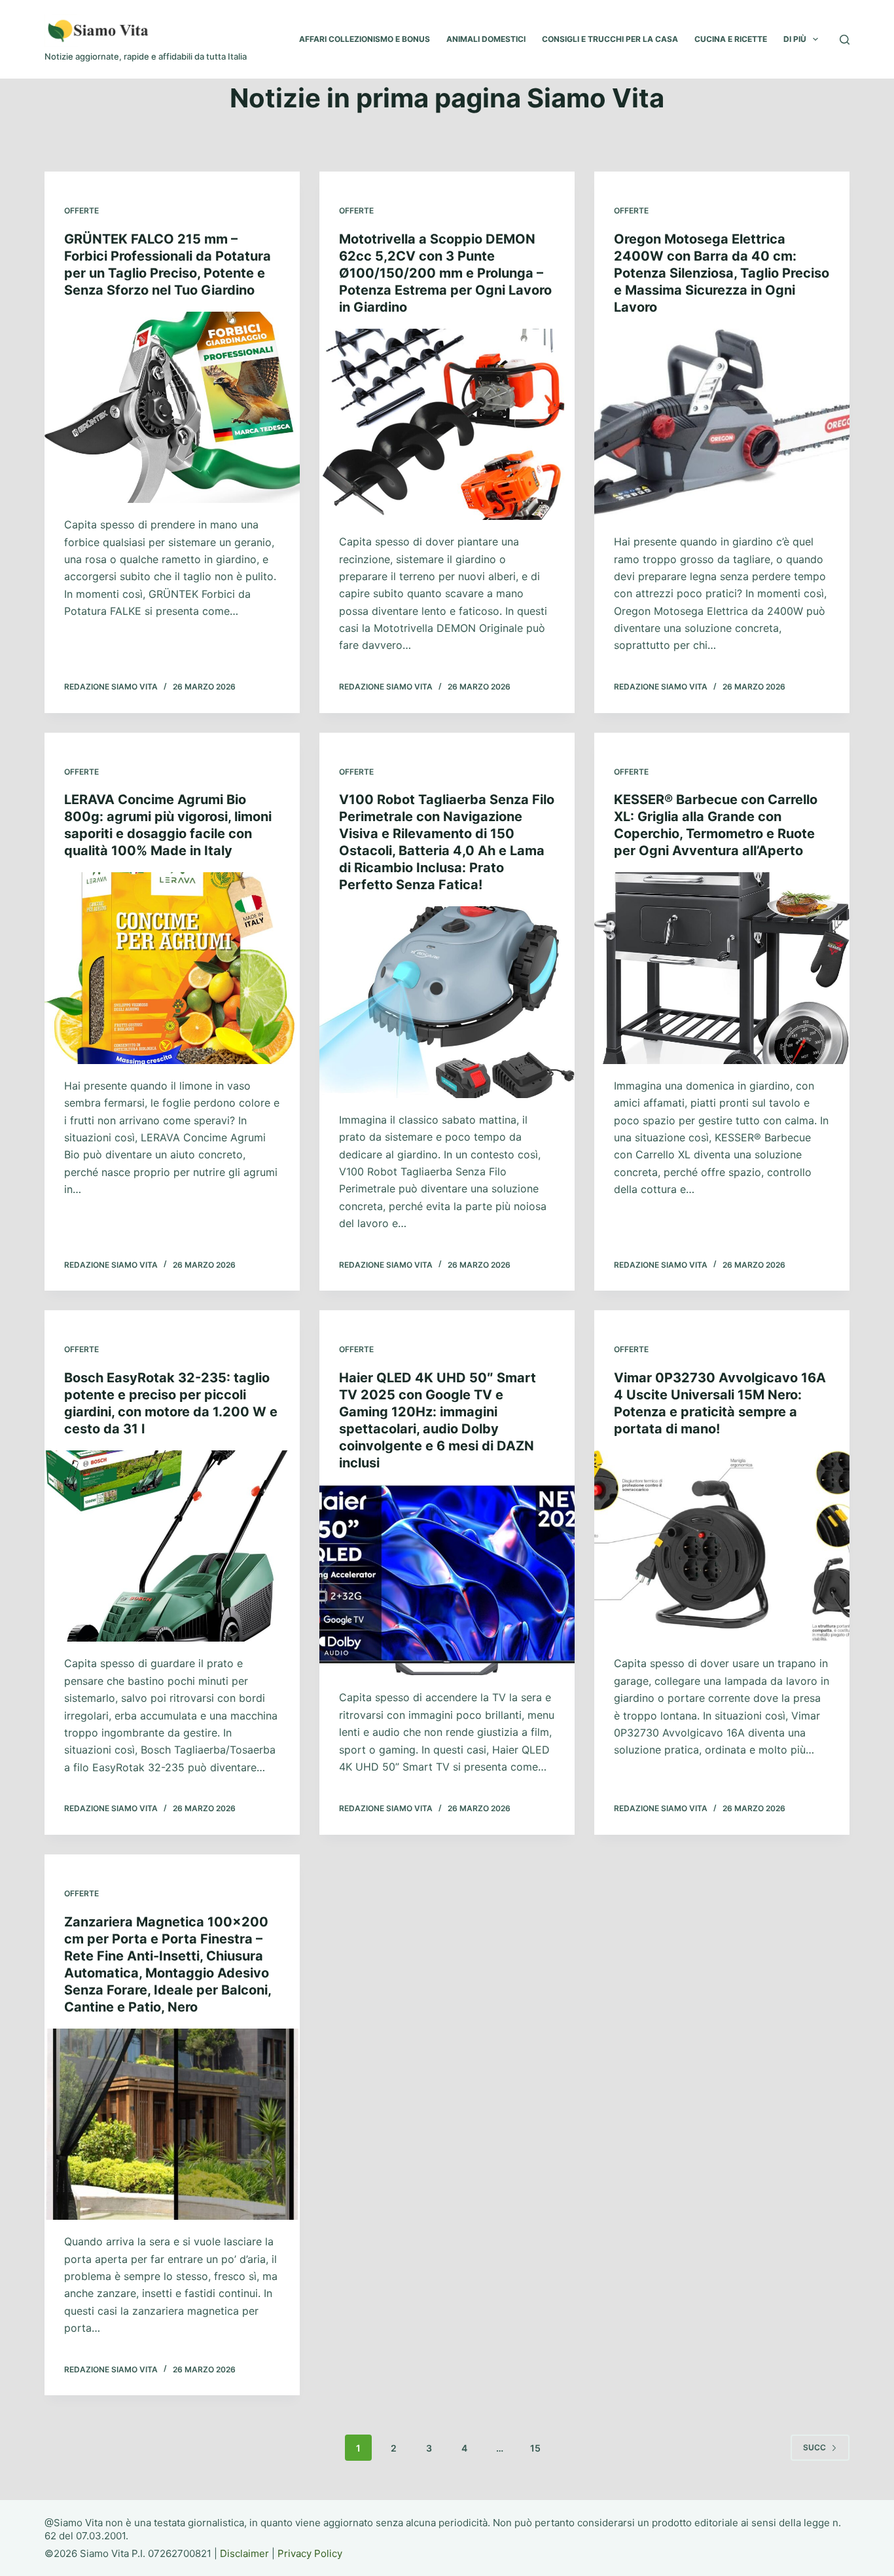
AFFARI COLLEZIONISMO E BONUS (365, 39)
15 (535, 2448)
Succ (814, 2447)
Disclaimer (244, 2553)
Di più (795, 39)
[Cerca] (845, 40)
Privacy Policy (310, 2553)
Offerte (81, 211)
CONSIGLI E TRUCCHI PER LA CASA (610, 39)
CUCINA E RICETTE (731, 39)
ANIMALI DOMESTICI (486, 39)
